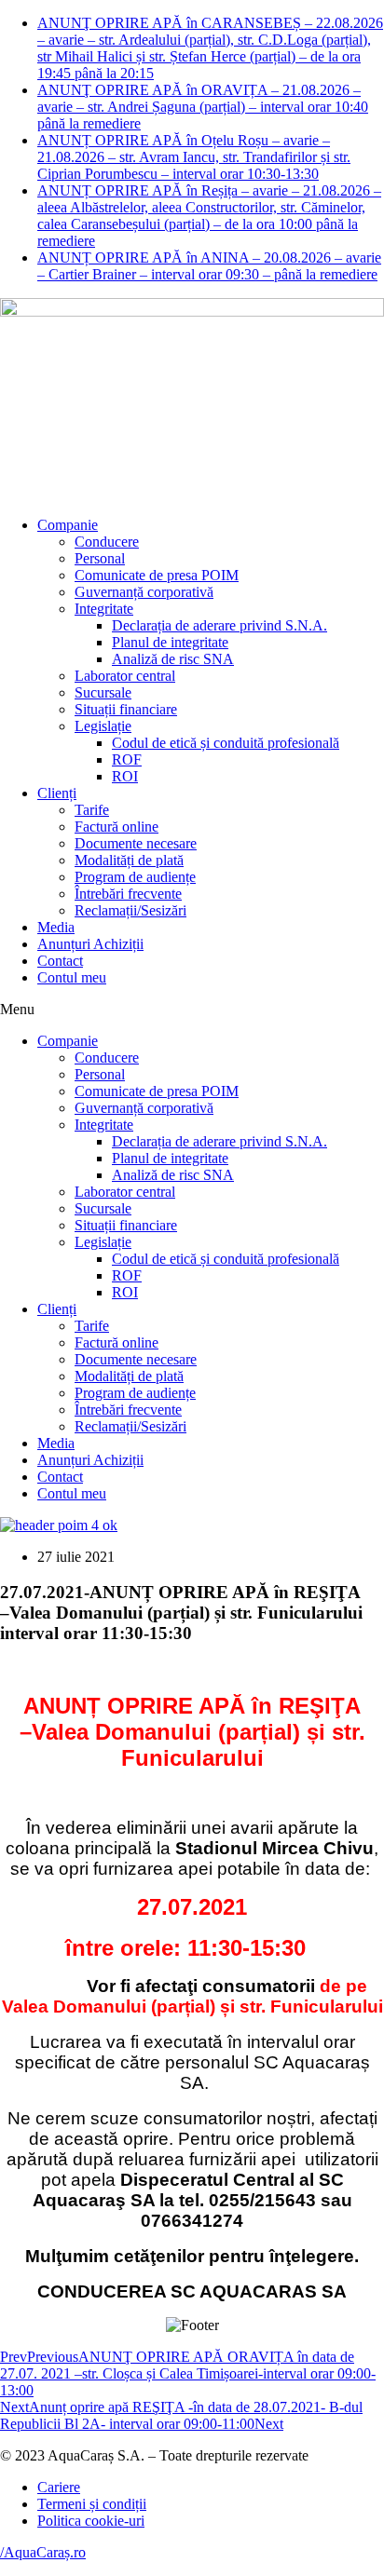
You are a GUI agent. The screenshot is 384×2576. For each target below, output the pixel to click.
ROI (125, 776)
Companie (68, 525)
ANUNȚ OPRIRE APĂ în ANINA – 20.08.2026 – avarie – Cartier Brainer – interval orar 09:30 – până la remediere (209, 266)
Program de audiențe (135, 877)
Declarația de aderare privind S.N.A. (219, 625)
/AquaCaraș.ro (43, 2552)
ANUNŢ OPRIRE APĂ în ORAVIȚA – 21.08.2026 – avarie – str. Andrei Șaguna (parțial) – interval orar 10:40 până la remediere (203, 107)
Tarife (92, 810)
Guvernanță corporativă (144, 592)
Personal (100, 558)
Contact (60, 961)
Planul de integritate (170, 642)
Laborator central (125, 676)
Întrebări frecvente (128, 894)
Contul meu (72, 977)
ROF (127, 759)
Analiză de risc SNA (173, 659)
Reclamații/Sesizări (130, 910)
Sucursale (103, 692)
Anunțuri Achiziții (90, 944)
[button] (192, 1010)
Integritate (104, 609)
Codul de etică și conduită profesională (226, 743)
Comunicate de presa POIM (157, 575)
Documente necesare (136, 843)
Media (56, 927)
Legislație (103, 726)
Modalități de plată (129, 860)
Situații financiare (126, 709)
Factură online (117, 827)
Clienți (57, 793)
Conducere (107, 542)
